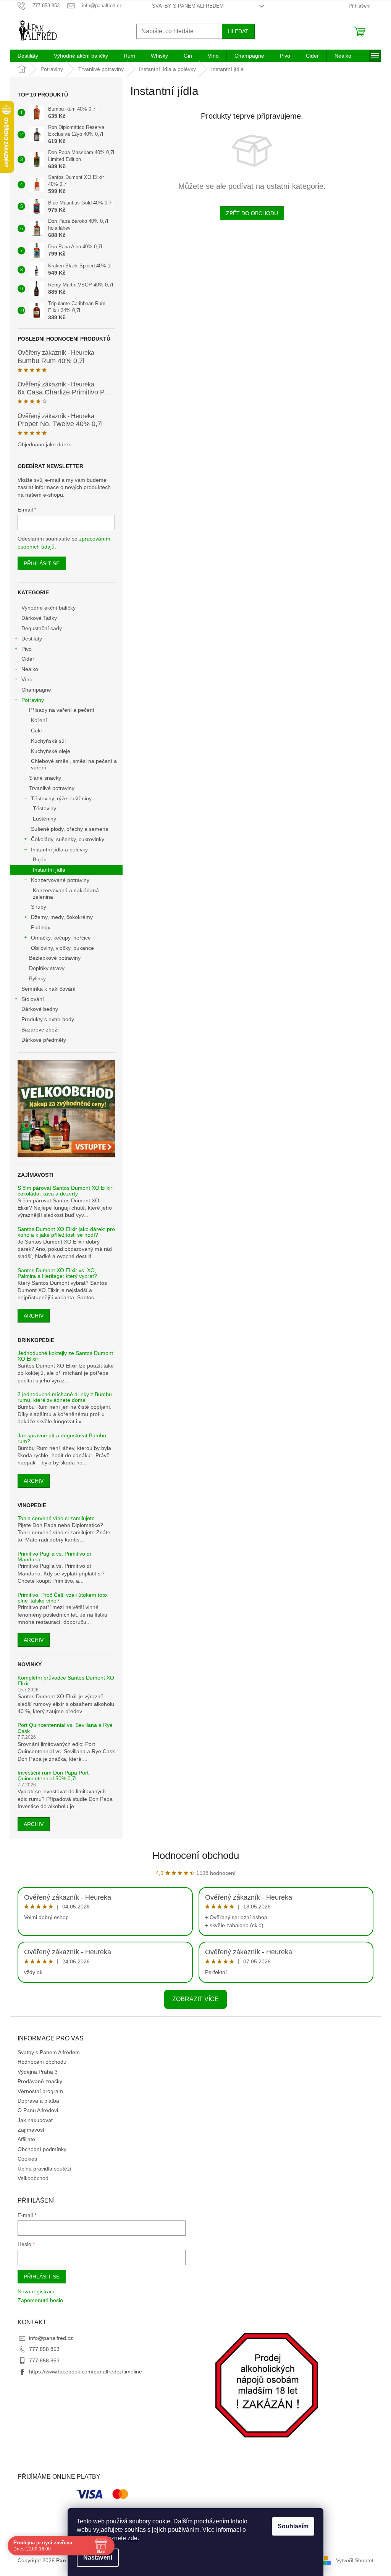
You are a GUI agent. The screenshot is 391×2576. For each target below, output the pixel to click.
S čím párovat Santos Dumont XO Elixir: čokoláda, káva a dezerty (66, 1191)
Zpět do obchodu (252, 213)
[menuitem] (28, 56)
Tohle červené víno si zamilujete (56, 1518)
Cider (28, 659)
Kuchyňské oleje (51, 751)
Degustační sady (42, 628)
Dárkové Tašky (39, 618)
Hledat (238, 31)
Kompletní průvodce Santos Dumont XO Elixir (66, 1681)
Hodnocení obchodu (196, 1855)
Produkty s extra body (48, 1019)
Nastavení (98, 2557)
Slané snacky (45, 778)
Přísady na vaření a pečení (62, 710)
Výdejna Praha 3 (38, 2072)
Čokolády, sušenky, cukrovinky (68, 839)
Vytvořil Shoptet (355, 2560)
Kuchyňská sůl (48, 741)
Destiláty (32, 639)
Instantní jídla (49, 870)
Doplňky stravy (47, 968)
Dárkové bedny (40, 1009)
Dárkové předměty (44, 1040)
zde (132, 2538)
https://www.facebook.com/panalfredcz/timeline (86, 2372)
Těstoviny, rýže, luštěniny (61, 798)
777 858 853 (44, 2349)
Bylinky (37, 978)
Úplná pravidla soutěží (44, 2169)
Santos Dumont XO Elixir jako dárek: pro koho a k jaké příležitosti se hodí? (66, 1232)
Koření (39, 720)
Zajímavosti (32, 2130)
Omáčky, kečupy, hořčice (61, 938)
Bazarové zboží (40, 1030)
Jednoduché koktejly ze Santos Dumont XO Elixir (65, 1356)
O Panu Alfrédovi (38, 2110)
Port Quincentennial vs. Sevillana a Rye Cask (65, 1728)
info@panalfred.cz (51, 2338)
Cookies (27, 2159)
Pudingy (41, 927)
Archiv (34, 1316)
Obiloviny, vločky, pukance (62, 948)
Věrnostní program (40, 2091)
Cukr (37, 730)
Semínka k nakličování (48, 989)
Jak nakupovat (35, 2120)
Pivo (27, 649)
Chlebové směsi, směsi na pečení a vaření (74, 764)
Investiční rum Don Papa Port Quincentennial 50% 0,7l (53, 1776)
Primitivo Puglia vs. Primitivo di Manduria (54, 1557)
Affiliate (26, 2139)
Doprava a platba (38, 2101)
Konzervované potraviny (60, 880)
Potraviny (33, 700)
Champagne (36, 690)
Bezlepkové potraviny (55, 958)
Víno (27, 679)
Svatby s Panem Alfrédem (188, 6)
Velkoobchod (33, 2178)
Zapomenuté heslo (40, 2300)
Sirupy (39, 907)
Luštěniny (44, 819)
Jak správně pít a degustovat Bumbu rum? (62, 1438)
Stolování (33, 999)
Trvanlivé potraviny (52, 788)
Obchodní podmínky (42, 2149)
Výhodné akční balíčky (48, 608)
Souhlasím (293, 2526)
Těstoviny (44, 808)
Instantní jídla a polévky (59, 850)
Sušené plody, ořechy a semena (70, 829)
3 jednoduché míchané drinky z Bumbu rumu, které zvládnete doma (65, 1397)
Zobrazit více (195, 1999)
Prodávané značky (40, 2081)
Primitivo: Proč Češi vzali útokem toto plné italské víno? (62, 1598)
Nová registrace (37, 2291)
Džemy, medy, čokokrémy (62, 917)
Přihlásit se (42, 563)
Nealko (30, 669)
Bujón (40, 859)
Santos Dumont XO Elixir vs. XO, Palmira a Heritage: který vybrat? (57, 1273)
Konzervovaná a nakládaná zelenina (66, 894)
